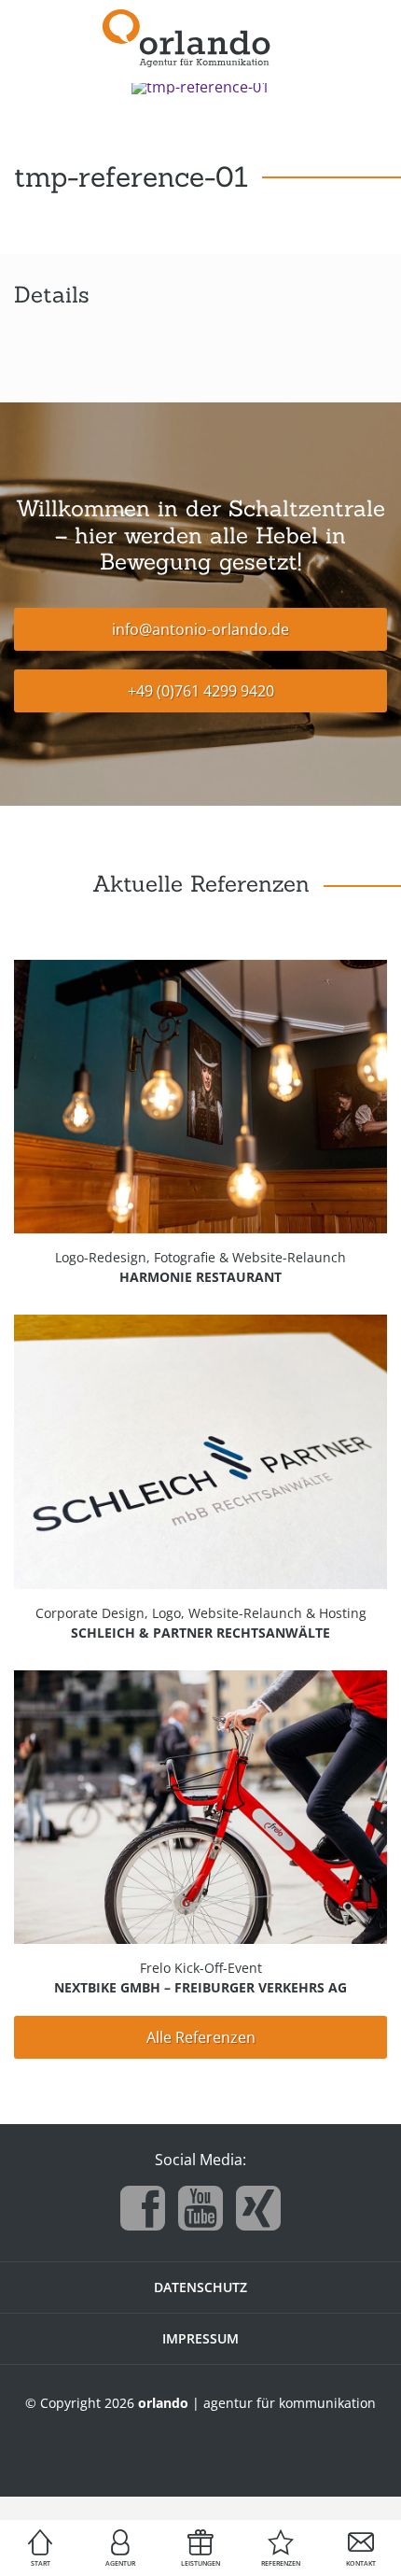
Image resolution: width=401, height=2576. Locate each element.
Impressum (200, 2338)
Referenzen (281, 2563)
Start (41, 2563)
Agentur (120, 2563)
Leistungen (200, 2563)
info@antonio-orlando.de (200, 629)
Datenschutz (200, 2287)
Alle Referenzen (201, 2037)
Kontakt (361, 2563)
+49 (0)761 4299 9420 (201, 691)
